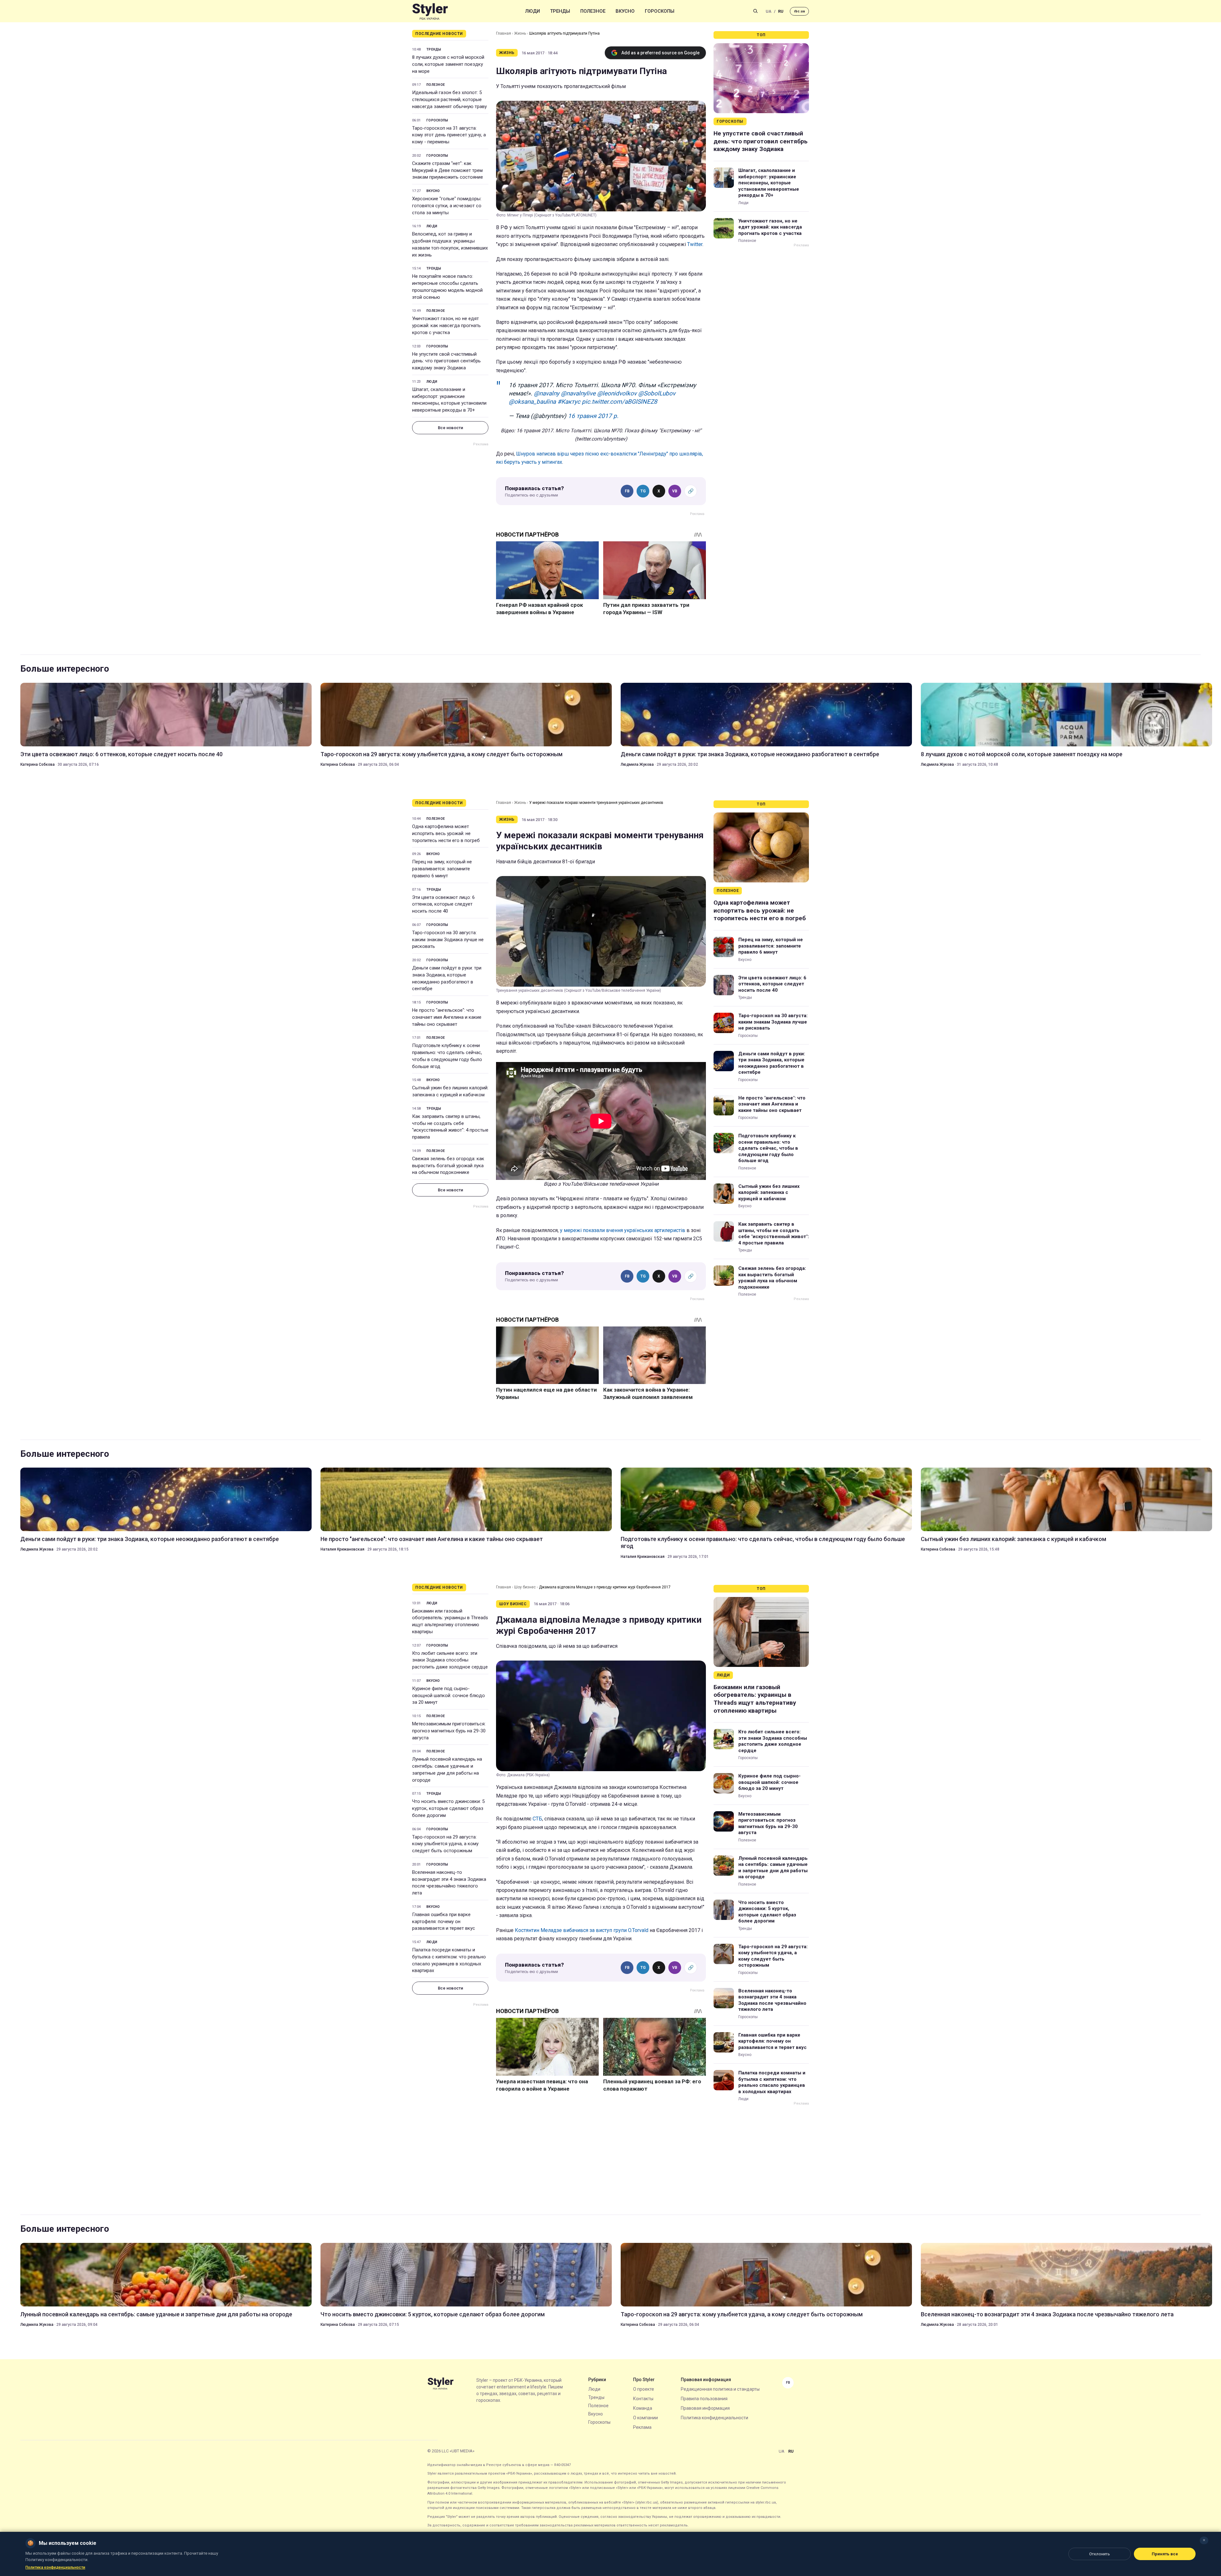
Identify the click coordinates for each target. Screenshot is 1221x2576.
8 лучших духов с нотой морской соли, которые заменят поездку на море (448, 64)
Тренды (560, 11)
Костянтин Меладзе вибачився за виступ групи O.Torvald (582, 1930)
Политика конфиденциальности (714, 2418)
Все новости (450, 428)
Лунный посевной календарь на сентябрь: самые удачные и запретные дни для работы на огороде (447, 1769)
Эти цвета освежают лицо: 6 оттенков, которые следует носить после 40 (121, 754)
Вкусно (625, 11)
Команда (643, 2408)
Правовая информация (705, 2408)
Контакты (643, 2399)
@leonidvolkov (617, 393)
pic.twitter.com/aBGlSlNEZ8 (620, 402)
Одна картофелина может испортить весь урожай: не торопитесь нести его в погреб (446, 833)
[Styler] (430, 11)
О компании (645, 2418)
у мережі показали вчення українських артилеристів (623, 1230)
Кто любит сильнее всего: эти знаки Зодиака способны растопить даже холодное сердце (450, 1660)
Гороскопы (660, 11)
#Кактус (569, 402)
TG (643, 491)
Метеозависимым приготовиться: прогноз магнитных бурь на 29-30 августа (449, 1731)
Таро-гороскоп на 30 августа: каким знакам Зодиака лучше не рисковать (448, 940)
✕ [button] (1204, 2540)
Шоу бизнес (525, 1587)
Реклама (642, 2427)
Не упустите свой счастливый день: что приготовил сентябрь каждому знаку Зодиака (446, 361)
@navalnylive (578, 393)
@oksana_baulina (532, 402)
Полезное (593, 11)
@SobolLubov (657, 393)
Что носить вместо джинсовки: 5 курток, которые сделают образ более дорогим (448, 1808)
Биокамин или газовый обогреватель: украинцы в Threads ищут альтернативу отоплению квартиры (450, 1621)
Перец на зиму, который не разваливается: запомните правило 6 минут (442, 869)
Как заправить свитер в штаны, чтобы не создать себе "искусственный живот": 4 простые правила (450, 1127)
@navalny (547, 393)
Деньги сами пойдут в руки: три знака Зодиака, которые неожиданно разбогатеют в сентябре (750, 754)
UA (769, 11)
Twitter (695, 244)
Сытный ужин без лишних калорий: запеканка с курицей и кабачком (450, 1091)
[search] (755, 11)
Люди (533, 11)
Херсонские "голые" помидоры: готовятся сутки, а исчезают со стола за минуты (447, 206)
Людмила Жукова (637, 764)
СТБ (537, 1819)
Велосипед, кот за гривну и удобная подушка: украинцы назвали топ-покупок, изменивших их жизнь (450, 244)
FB (627, 491)
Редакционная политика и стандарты (720, 2389)
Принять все (1165, 2554)
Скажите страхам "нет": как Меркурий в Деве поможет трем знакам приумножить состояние (448, 170)
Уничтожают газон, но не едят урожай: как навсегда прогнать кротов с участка (446, 325)
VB (675, 491)
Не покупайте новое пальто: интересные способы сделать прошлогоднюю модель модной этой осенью (447, 287)
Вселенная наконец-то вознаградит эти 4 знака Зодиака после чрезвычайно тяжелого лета (449, 1883)
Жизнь (520, 33)
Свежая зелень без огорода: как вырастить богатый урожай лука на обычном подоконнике (448, 1166)
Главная (504, 33)
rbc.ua (799, 11)
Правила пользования (704, 2399)
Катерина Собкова (38, 764)
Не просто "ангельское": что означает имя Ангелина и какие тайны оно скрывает (447, 1017)
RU (781, 11)
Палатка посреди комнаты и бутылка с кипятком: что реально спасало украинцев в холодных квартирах (449, 1960)
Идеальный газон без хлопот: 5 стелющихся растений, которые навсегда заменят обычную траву (449, 99)
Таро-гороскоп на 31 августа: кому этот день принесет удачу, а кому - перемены (449, 135)
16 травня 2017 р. (593, 416)
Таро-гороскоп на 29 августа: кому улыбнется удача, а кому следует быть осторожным (441, 754)
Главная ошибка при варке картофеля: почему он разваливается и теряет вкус (444, 1922)
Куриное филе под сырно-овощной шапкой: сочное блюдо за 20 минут (448, 1696)
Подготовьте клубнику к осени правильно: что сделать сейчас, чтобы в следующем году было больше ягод (447, 1056)
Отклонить (1100, 2554)
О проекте (644, 2389)
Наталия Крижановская (342, 1549)
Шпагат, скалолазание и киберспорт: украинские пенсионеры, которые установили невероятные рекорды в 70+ (449, 400)
